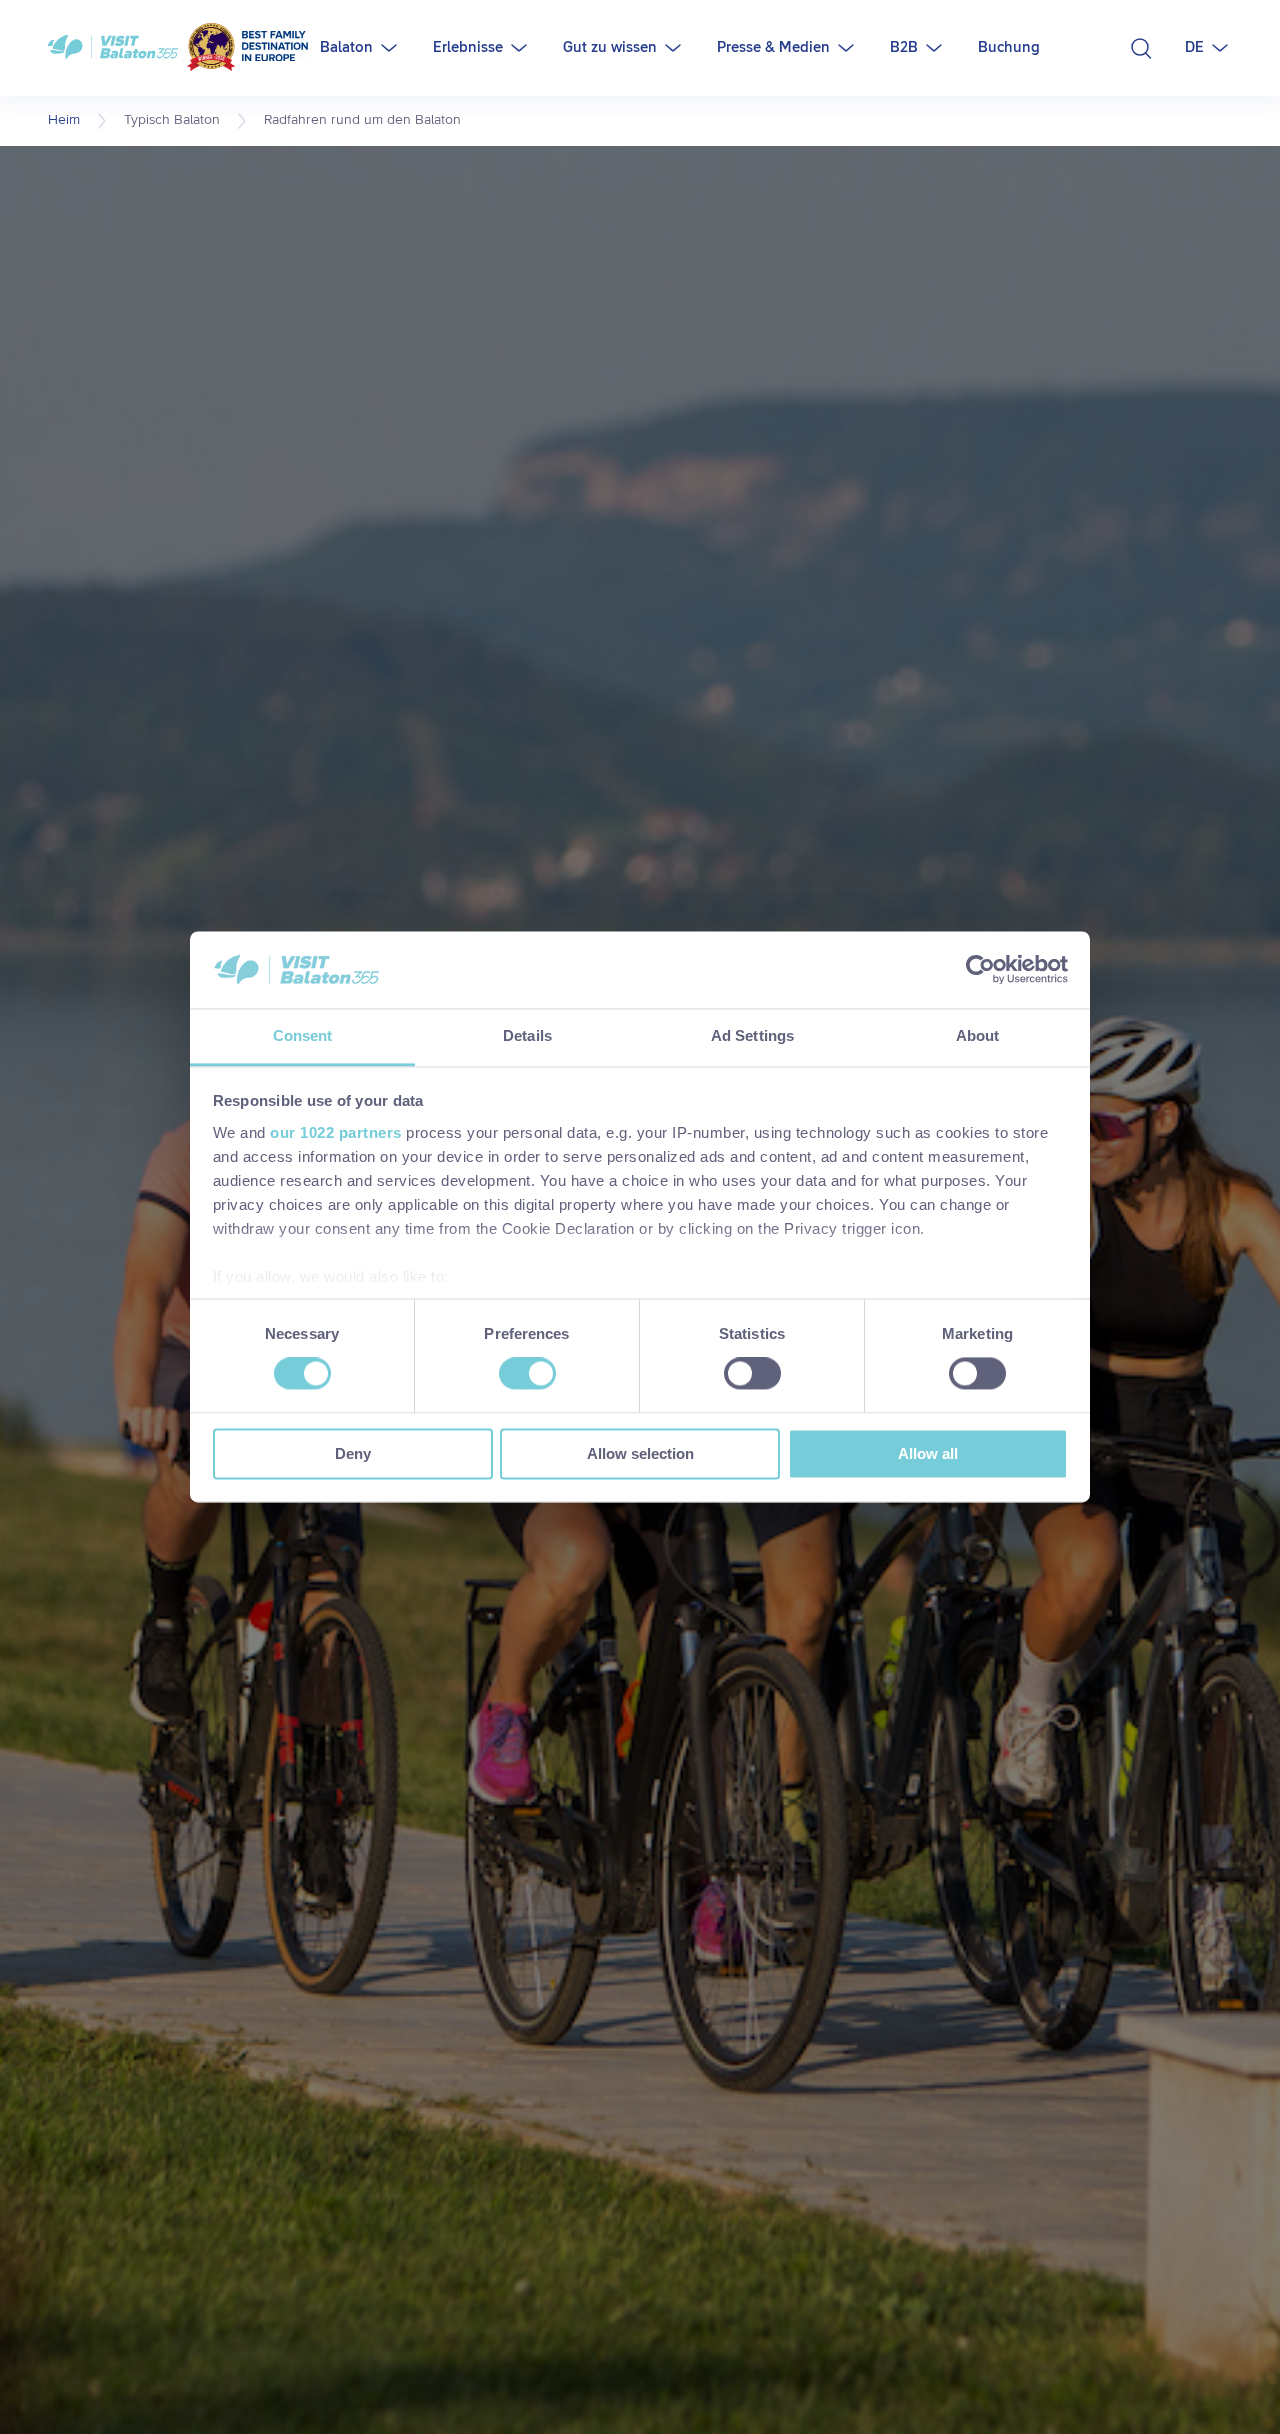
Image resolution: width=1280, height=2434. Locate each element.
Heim (64, 120)
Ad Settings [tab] (752, 1035)
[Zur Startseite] (178, 48)
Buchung (1009, 47)
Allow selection (640, 1453)
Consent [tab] (303, 1035)
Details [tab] (527, 1035)
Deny (353, 1453)
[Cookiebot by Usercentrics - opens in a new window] (980, 970)
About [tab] (978, 1035)
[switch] (527, 1374)
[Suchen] (1141, 48)
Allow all (928, 1453)
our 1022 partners (336, 1132)
